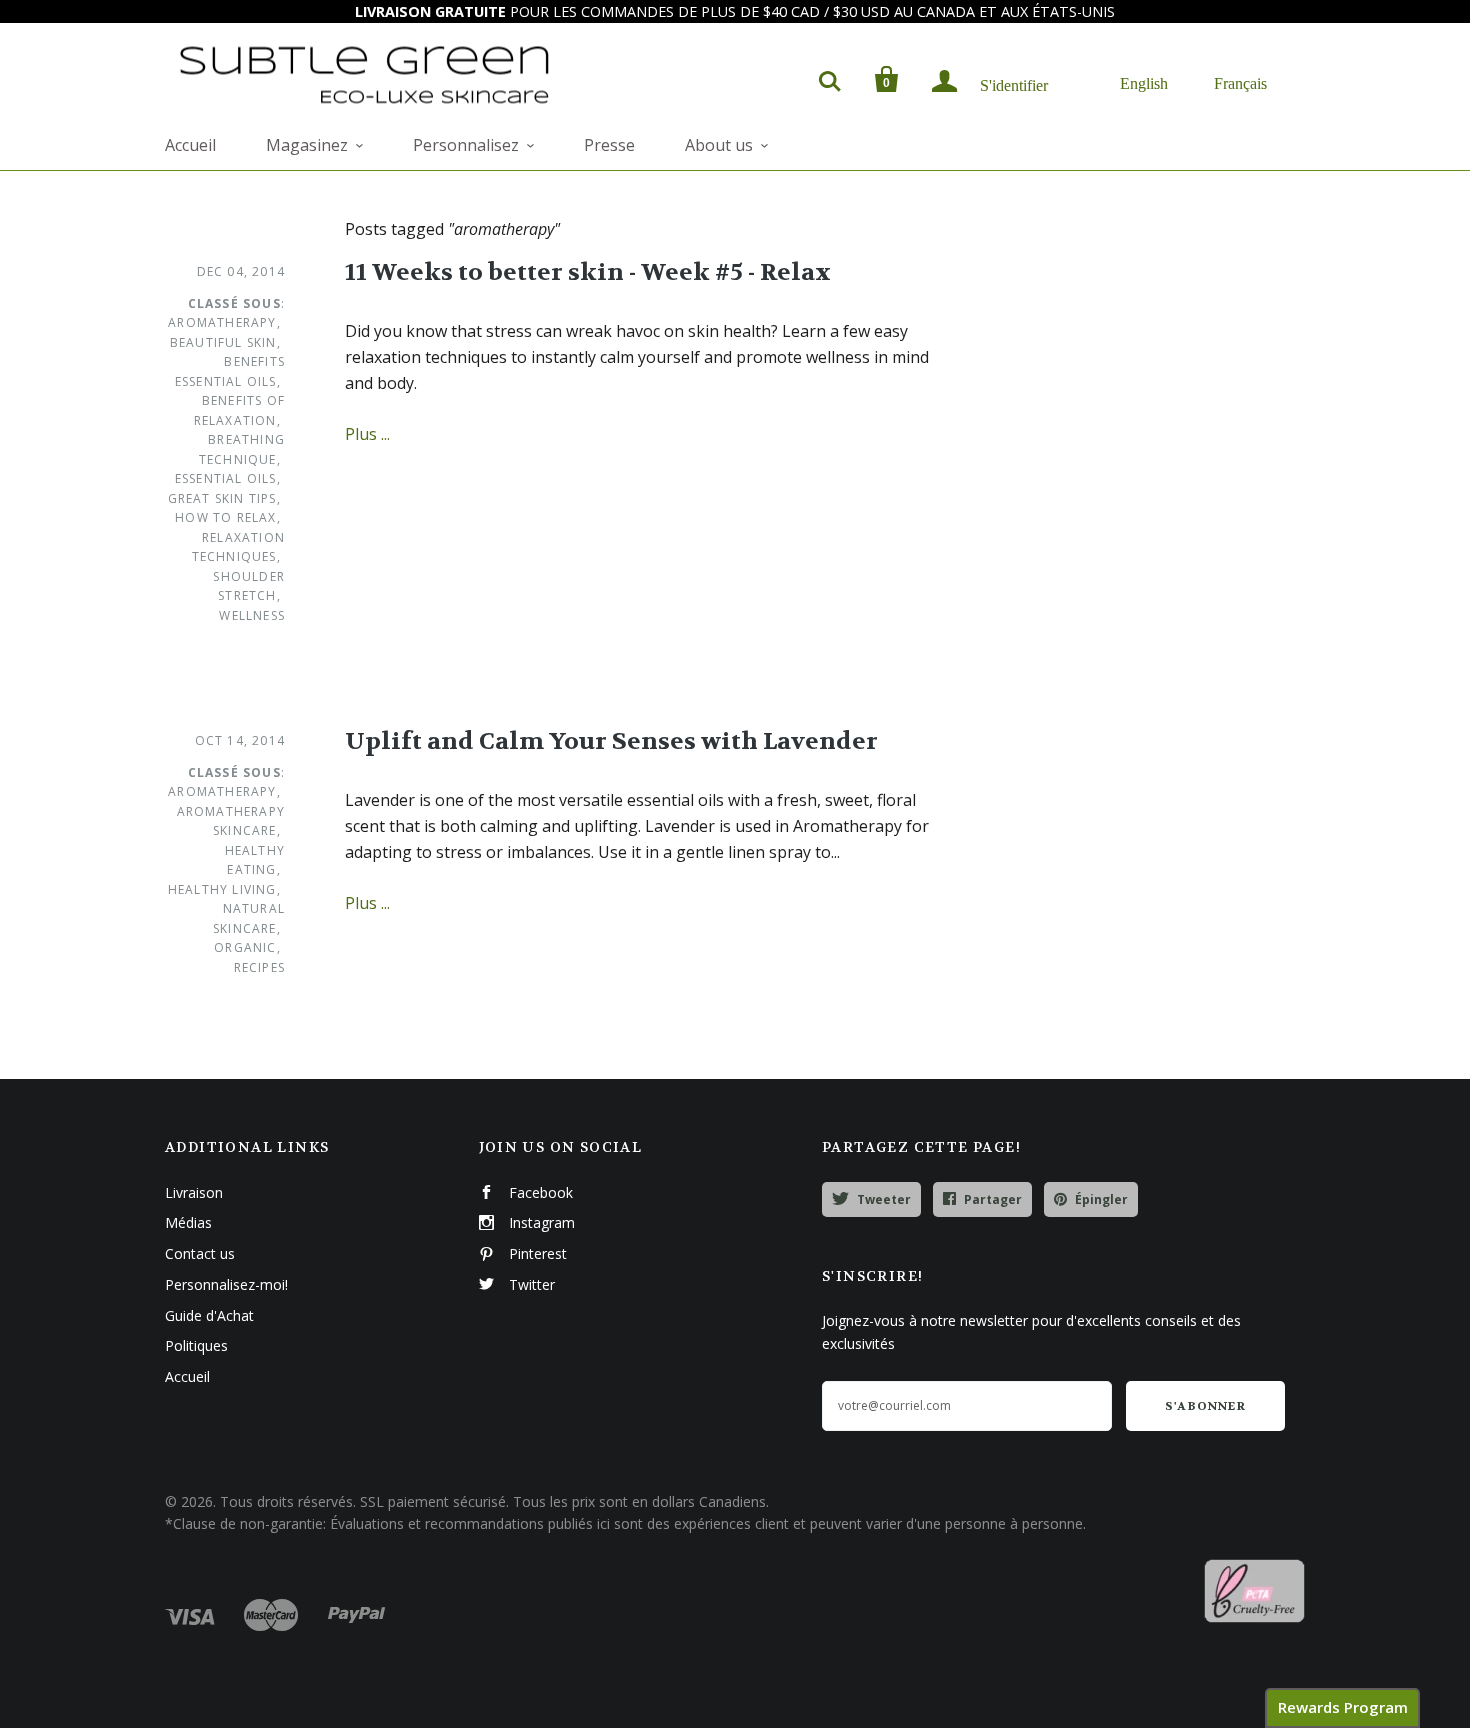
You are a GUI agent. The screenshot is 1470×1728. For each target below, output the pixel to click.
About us (719, 145)
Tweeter (884, 1199)
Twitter (532, 1284)
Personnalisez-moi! (226, 1284)
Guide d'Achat (209, 1315)
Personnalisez (466, 145)
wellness (252, 615)
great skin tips (222, 498)
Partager (993, 1199)
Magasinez (307, 145)
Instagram (542, 1222)
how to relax (225, 517)
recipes (259, 967)
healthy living (222, 889)
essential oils (226, 478)
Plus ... (367, 434)
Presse (609, 145)
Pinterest (538, 1253)
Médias (188, 1222)
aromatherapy (222, 322)
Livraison (194, 1192)
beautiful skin (223, 342)
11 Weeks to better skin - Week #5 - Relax (588, 272)
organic (245, 947)
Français (1240, 82)
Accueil (190, 145)
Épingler (1101, 1199)
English (1144, 82)
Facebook (541, 1192)
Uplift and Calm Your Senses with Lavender (611, 741)
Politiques (196, 1345)
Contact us (200, 1253)
